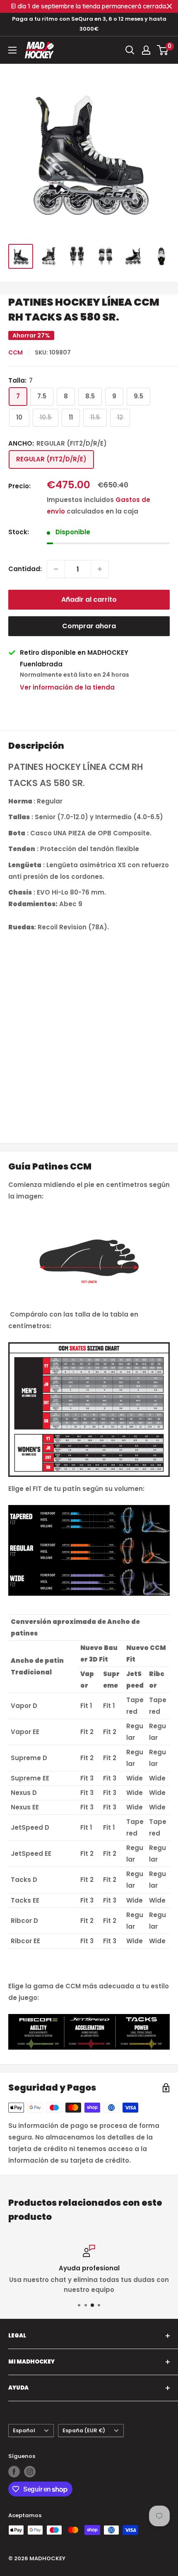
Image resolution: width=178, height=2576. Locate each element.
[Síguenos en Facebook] (14, 2472)
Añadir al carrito (89, 599)
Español (24, 2430)
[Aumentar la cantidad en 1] (100, 569)
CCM (16, 352)
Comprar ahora (89, 626)
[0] (163, 50)
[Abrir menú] (12, 50)
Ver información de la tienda (67, 687)
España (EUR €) (84, 2430)
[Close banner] (170, 6)
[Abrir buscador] (130, 50)
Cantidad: (25, 569)
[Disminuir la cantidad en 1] (56, 569)
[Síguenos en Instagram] (30, 2472)
